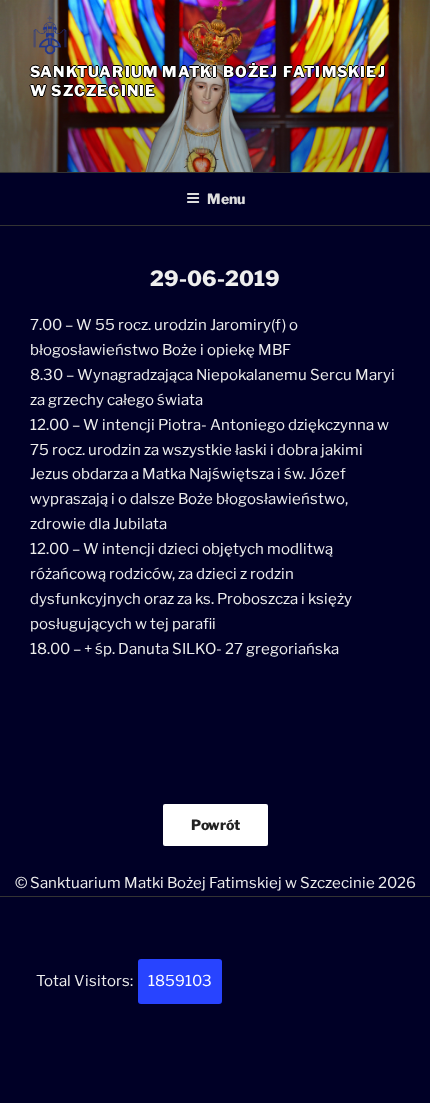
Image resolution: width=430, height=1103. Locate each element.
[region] (215, 129)
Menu (226, 198)
